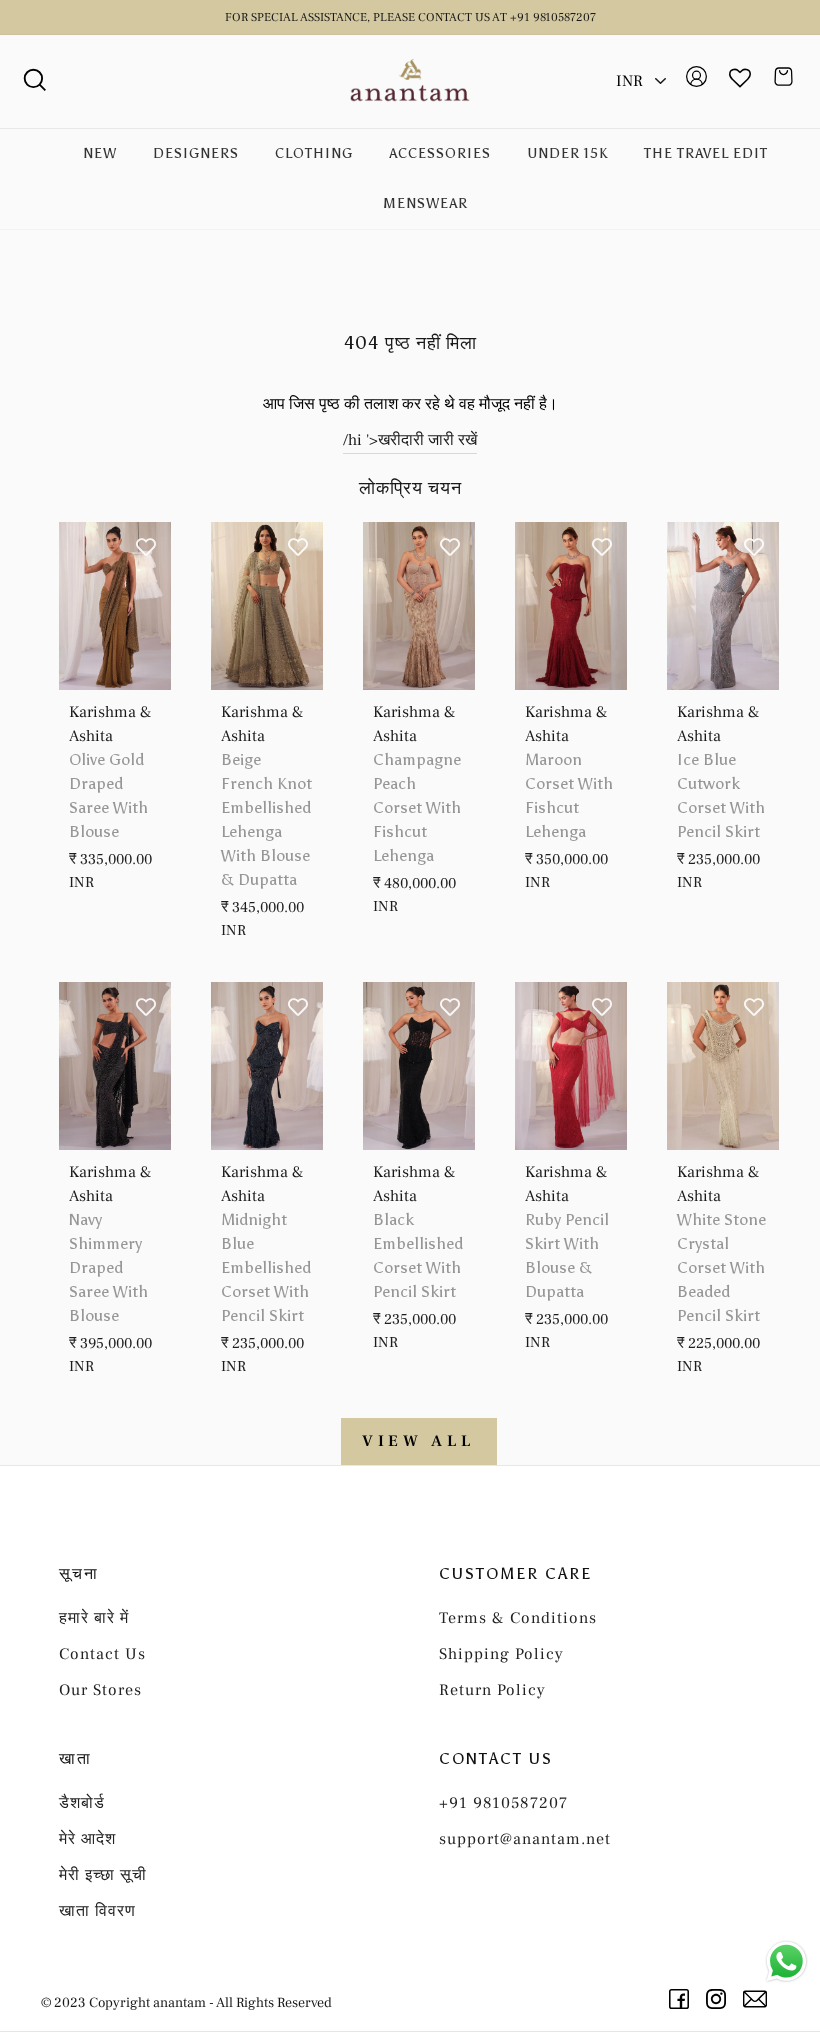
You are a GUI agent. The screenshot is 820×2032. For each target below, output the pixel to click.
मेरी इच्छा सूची (103, 1875)
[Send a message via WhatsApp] (786, 1961)
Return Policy (492, 1690)
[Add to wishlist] (146, 547)
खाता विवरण (97, 1911)
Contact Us (102, 1654)
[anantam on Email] (758, 1999)
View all (419, 1441)
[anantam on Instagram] (719, 1999)
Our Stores (100, 1690)
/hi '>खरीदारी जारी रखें (410, 440)
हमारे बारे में (94, 1618)
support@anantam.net (525, 1839)
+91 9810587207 (503, 1803)
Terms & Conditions (518, 1618)
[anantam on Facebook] (682, 1999)
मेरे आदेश (87, 1839)
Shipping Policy (501, 1654)
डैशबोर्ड (82, 1803)
